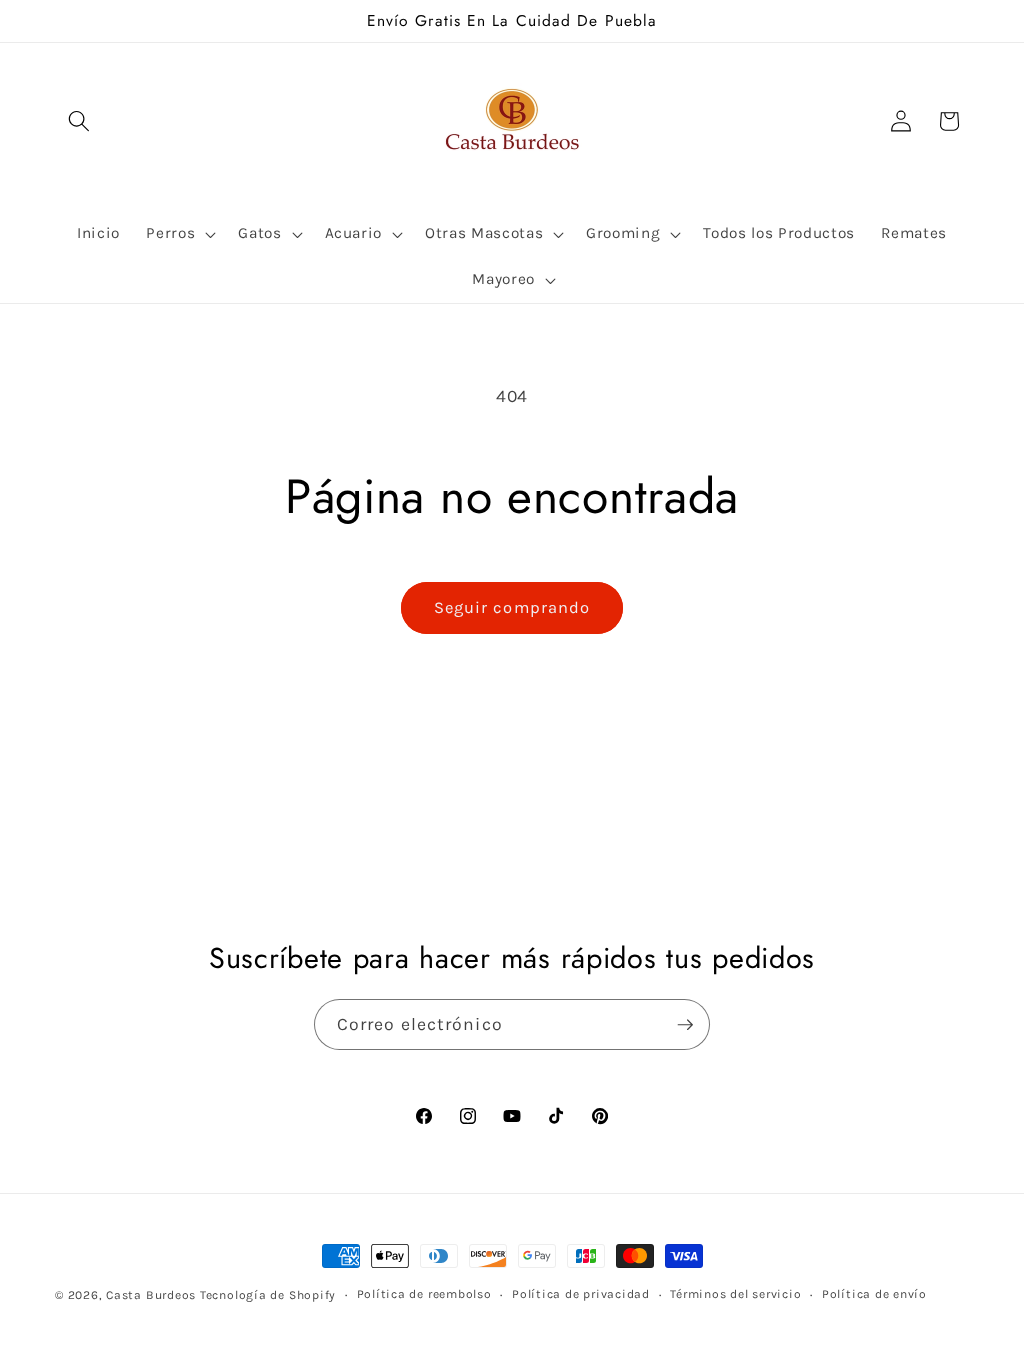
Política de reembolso (424, 1294)
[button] (79, 121)
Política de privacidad (581, 1294)
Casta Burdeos (153, 1295)
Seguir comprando (512, 607)
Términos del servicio (735, 1294)
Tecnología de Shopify (268, 1295)
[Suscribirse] (685, 1025)
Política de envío (874, 1294)
